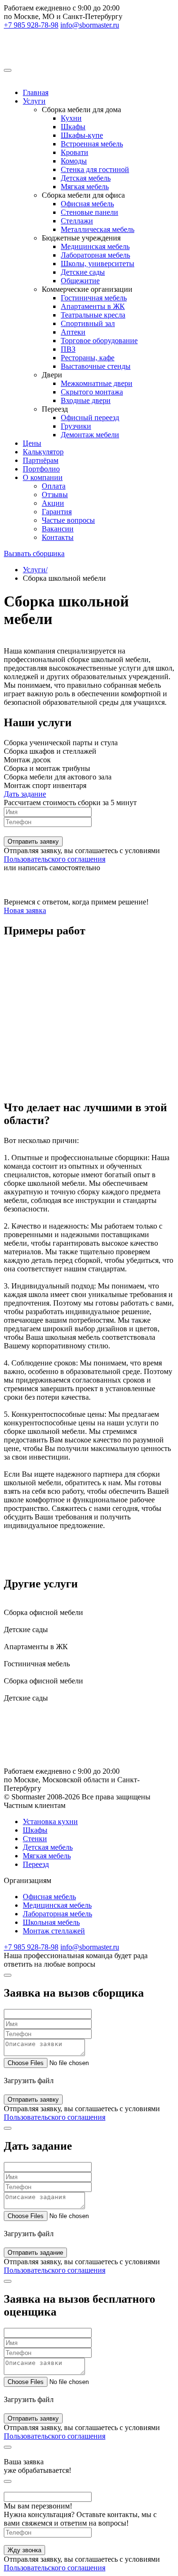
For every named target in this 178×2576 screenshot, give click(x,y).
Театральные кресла (93, 315)
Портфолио (41, 469)
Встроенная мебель (92, 144)
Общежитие (80, 281)
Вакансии (58, 529)
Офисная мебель (87, 204)
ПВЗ (68, 349)
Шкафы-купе (82, 135)
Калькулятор (43, 452)
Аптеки (73, 332)
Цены (32, 443)
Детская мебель (86, 178)
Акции (53, 503)
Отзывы (55, 495)
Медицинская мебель (95, 246)
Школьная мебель (51, 1922)
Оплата (54, 486)
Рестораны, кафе (88, 358)
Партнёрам (41, 460)
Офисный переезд (90, 418)
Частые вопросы (68, 520)
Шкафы (73, 127)
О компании (43, 477)
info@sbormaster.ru (90, 25)
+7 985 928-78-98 (31, 25)
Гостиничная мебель (94, 298)
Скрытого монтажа (92, 392)
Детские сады (83, 272)
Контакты (58, 537)
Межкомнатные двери (97, 383)
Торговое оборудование (99, 341)
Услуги (34, 101)
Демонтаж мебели (90, 435)
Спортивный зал (88, 323)
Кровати (75, 152)
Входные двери (86, 400)
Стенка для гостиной (95, 169)
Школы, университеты (98, 264)
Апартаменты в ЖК (93, 306)
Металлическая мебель (98, 229)
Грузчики (76, 426)
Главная (36, 92)
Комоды (74, 161)
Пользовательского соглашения (55, 859)
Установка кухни (50, 1821)
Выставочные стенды (96, 366)
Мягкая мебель (85, 187)
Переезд (36, 1864)
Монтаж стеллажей (54, 1931)
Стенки (35, 1839)
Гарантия (57, 512)
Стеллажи (77, 221)
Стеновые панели (89, 212)
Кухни (71, 118)
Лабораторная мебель (95, 255)
